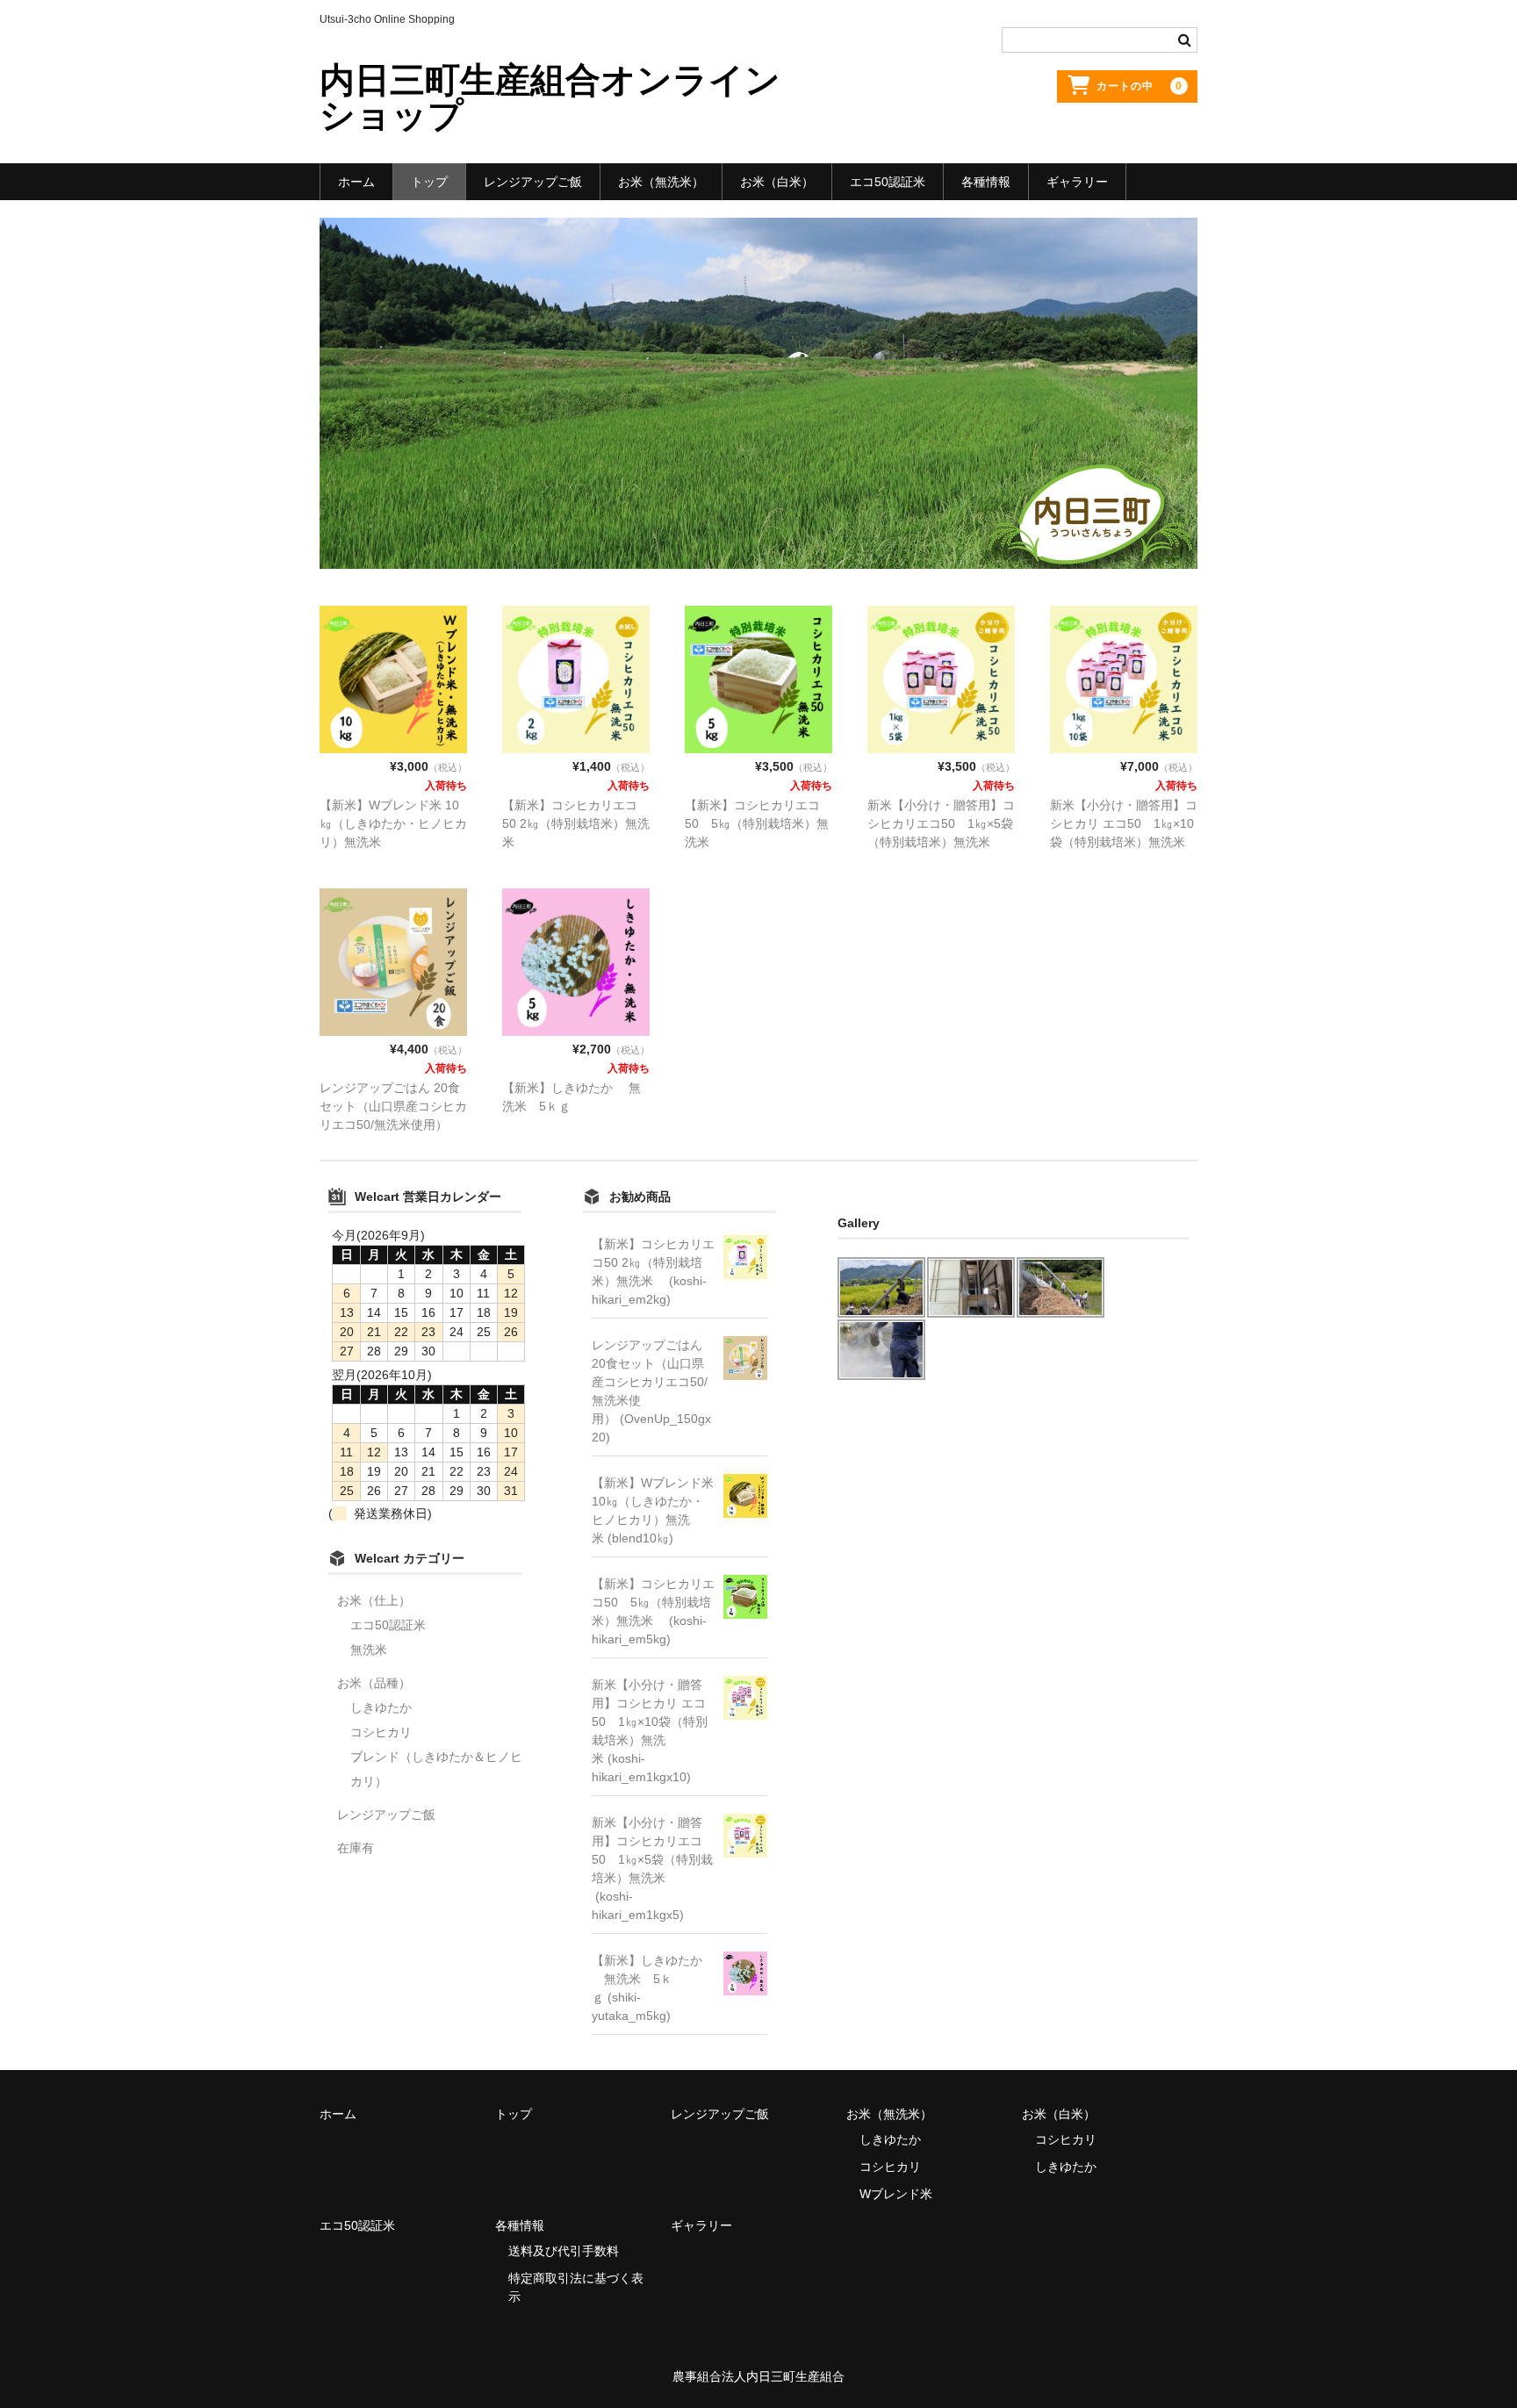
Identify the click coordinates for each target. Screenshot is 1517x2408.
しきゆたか (381, 1707)
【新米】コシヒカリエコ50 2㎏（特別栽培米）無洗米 (576, 823)
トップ (429, 182)
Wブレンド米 (896, 2194)
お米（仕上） (374, 1600)
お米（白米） (777, 182)
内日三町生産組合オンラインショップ (550, 97)
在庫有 (356, 1848)
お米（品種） (374, 1683)
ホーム (356, 182)
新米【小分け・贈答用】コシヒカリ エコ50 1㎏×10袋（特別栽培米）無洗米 (1124, 823)
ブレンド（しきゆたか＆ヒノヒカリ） (436, 1769)
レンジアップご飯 (533, 182)
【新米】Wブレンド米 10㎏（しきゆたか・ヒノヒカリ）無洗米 (393, 823)
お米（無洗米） (661, 182)
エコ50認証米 (888, 182)
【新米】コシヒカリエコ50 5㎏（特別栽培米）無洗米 (757, 823)
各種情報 (986, 182)
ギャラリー (1077, 182)
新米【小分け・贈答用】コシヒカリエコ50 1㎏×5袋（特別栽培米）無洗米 (941, 823)
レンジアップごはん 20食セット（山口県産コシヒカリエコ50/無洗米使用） (393, 1106)
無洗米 (369, 1650)
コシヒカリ (381, 1732)
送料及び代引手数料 (564, 2251)
